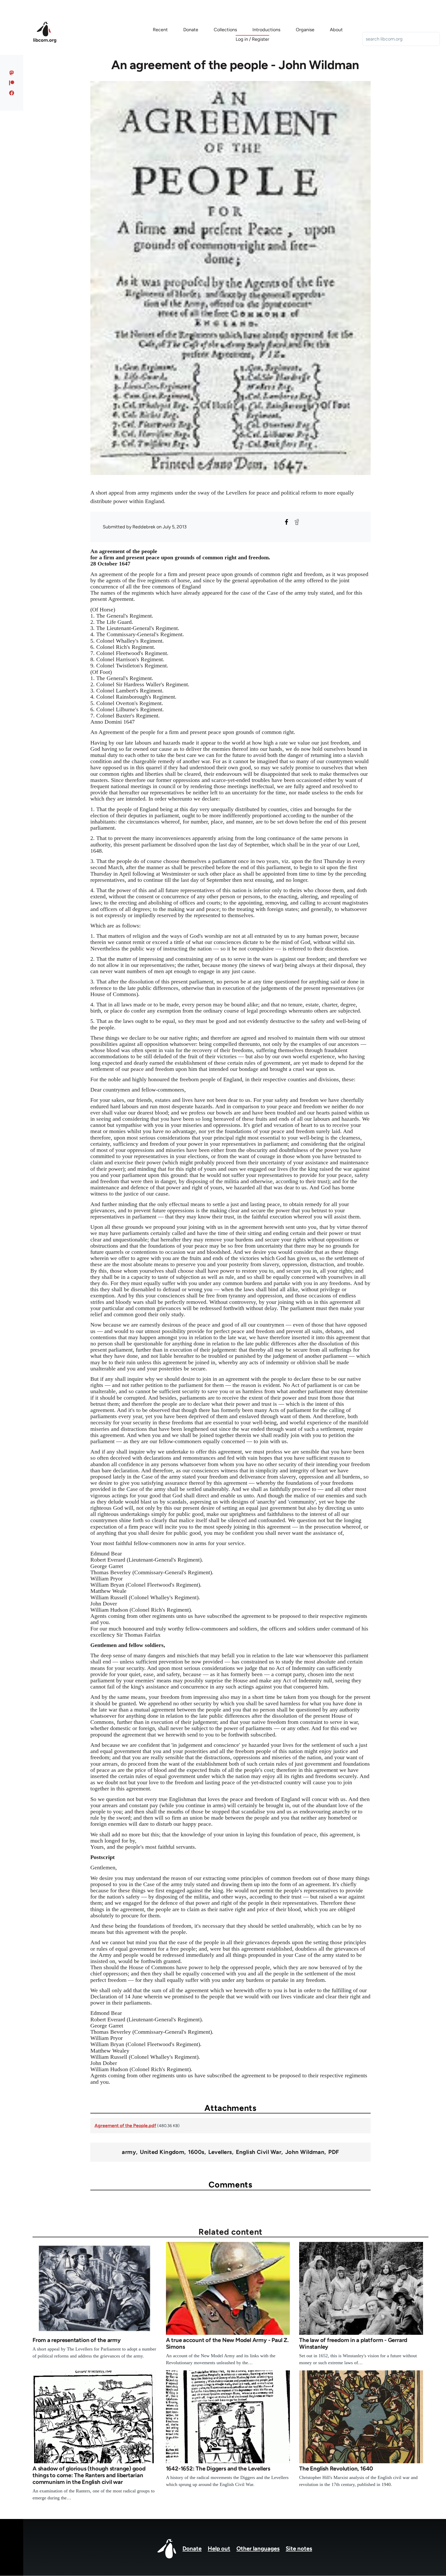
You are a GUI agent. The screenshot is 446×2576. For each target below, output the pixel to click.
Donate (192, 2549)
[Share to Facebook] (286, 522)
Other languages (258, 2549)
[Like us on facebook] (12, 93)
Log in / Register (252, 39)
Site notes (299, 2549)
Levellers (220, 2152)
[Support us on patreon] (12, 83)
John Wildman (305, 2152)
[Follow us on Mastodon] (12, 73)
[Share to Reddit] (297, 522)
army (129, 2152)
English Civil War (259, 2152)
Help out (219, 2549)
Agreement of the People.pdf (125, 2126)
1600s (196, 2152)
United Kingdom (162, 2152)
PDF (334, 2152)
